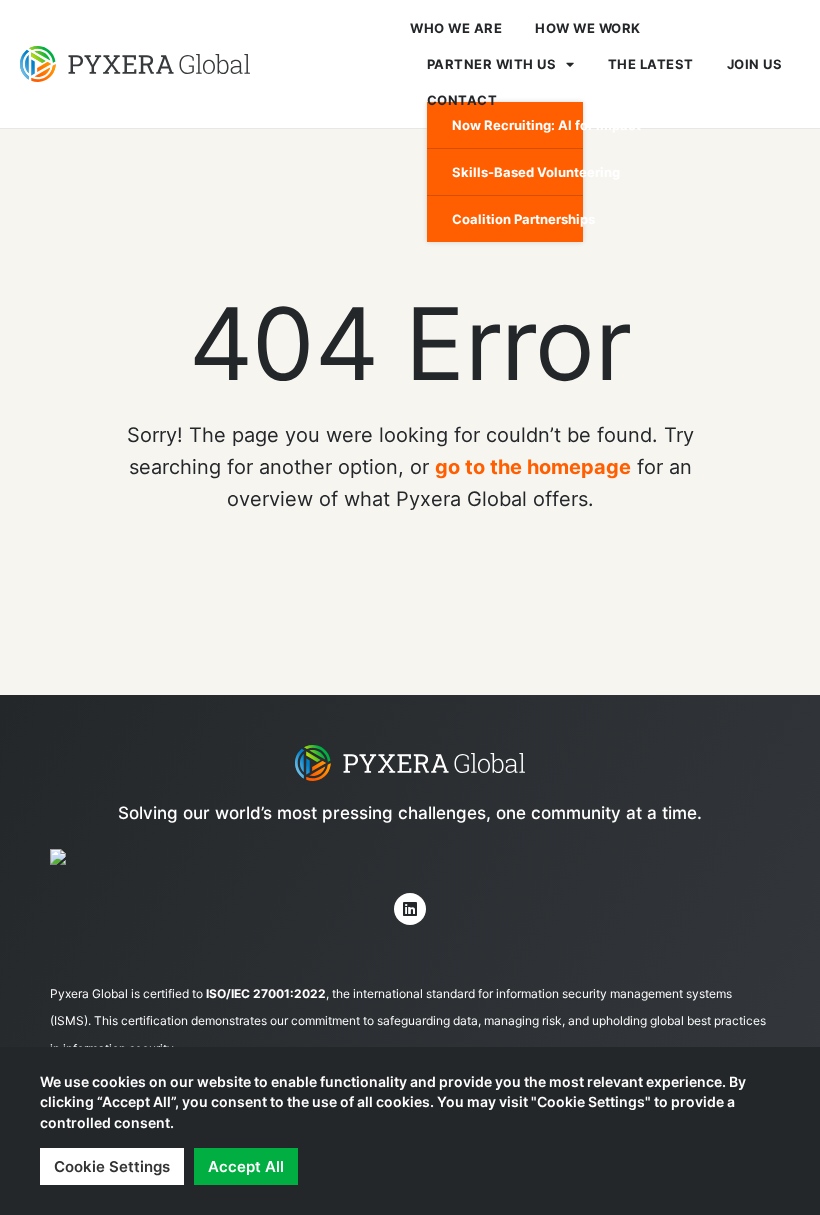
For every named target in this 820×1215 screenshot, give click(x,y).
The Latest (651, 64)
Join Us (755, 64)
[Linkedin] (410, 909)
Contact (462, 100)
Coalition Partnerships (517, 219)
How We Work (588, 28)
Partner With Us (492, 64)
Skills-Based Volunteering (517, 172)
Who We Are (456, 28)
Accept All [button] (246, 1166)
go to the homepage (533, 467)
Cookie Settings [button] (112, 1166)
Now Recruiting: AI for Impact (517, 125)
